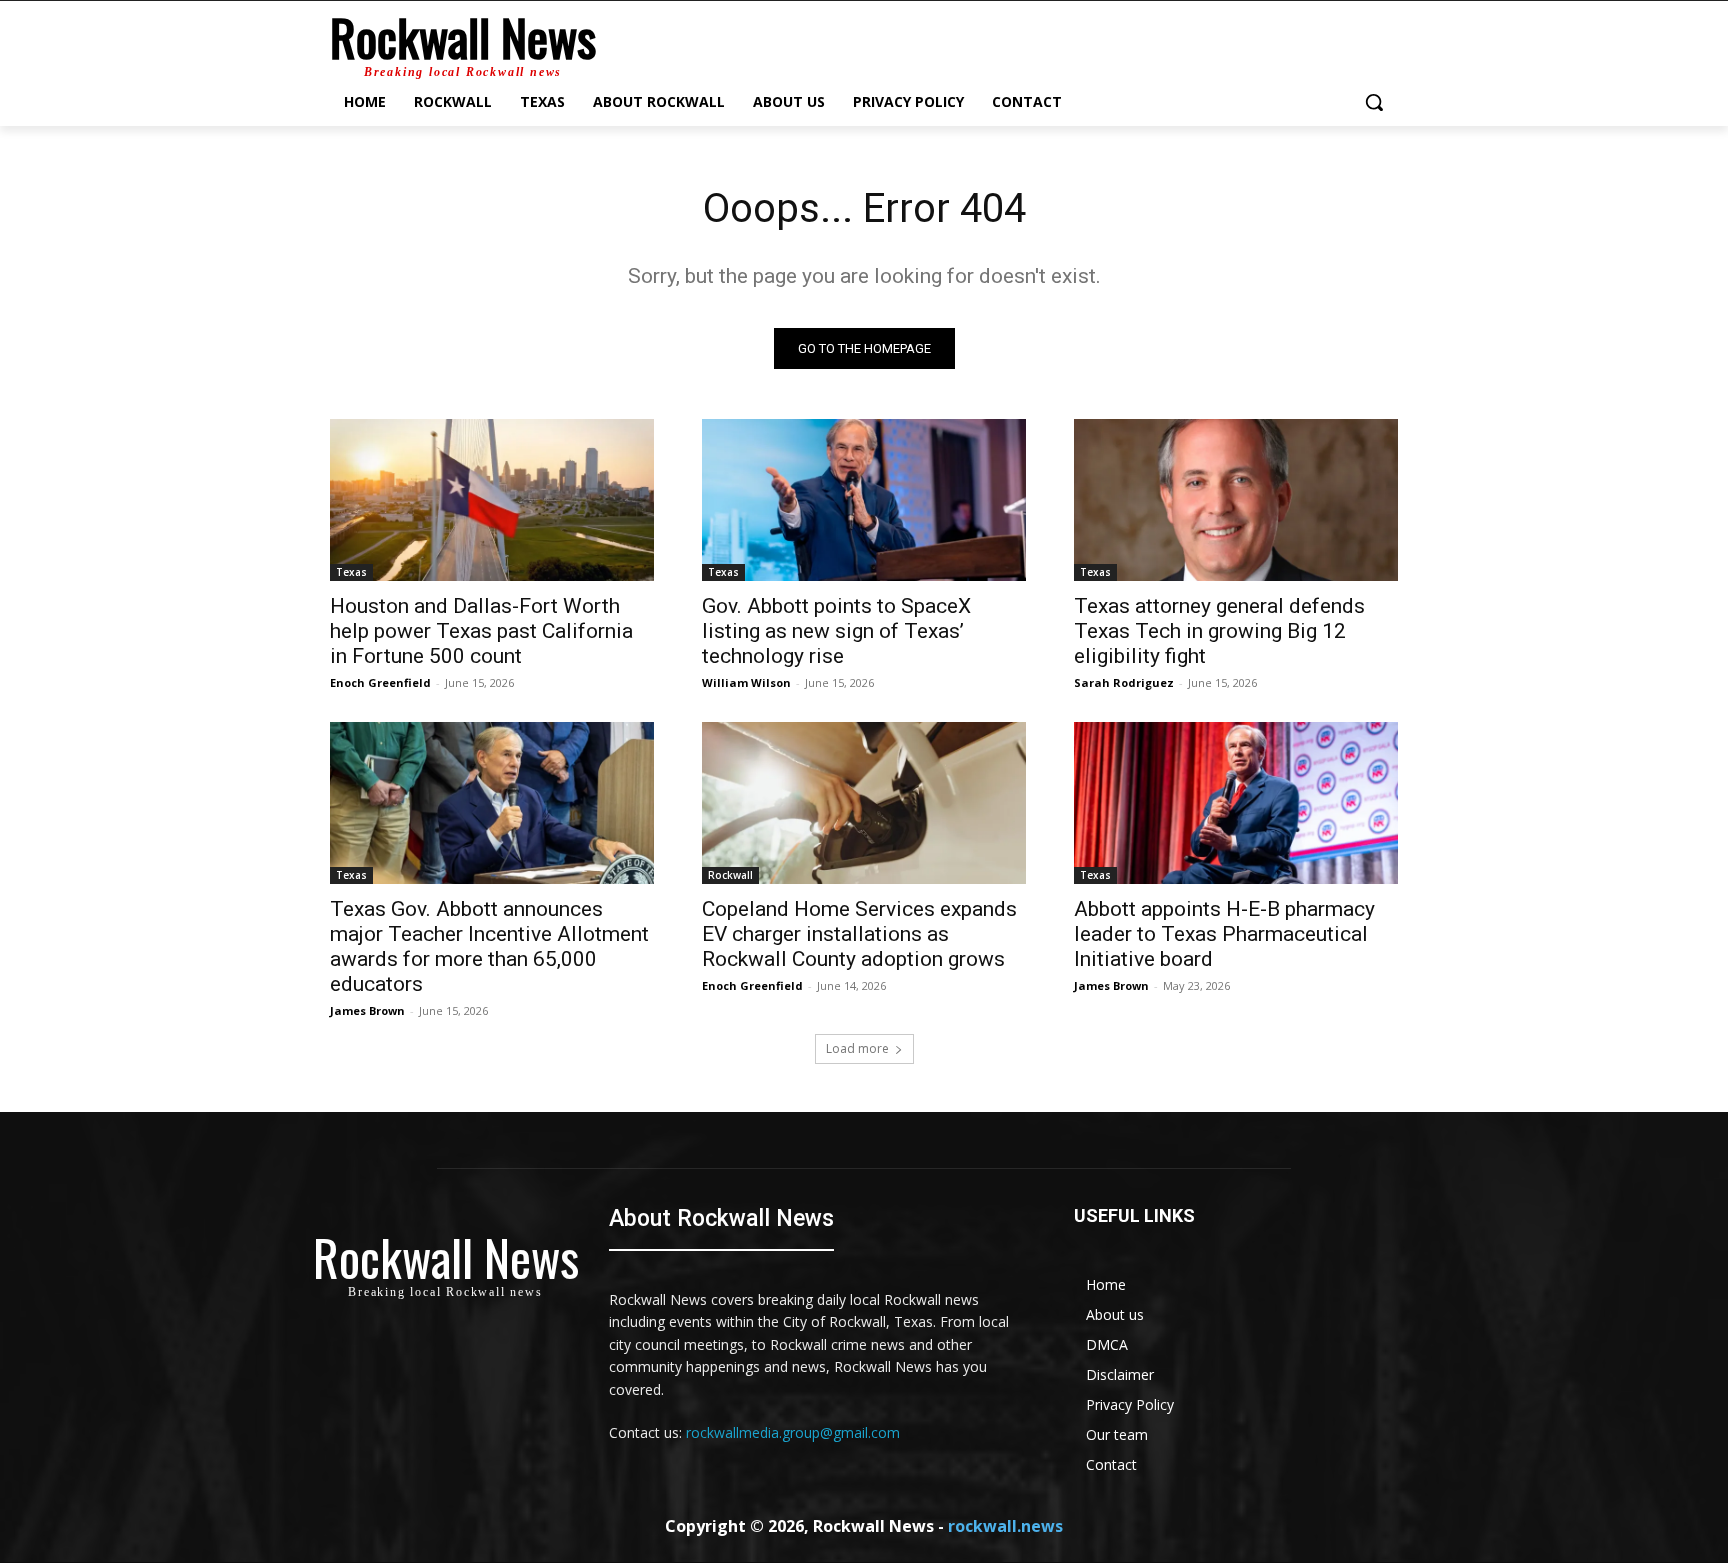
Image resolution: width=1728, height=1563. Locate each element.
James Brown (367, 1010)
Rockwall (730, 875)
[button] (1374, 102)
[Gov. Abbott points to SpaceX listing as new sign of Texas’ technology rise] (864, 500)
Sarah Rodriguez (1124, 682)
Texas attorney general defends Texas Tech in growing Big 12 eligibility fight (1219, 631)
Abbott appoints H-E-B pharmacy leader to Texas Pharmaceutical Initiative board (1224, 934)
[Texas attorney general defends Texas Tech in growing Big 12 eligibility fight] (1236, 500)
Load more (857, 1048)
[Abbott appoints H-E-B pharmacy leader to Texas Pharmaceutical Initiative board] (1236, 803)
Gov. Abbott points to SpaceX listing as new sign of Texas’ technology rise (836, 631)
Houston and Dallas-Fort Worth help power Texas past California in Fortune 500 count (481, 631)
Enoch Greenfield (380, 682)
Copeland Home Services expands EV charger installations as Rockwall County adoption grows (859, 934)
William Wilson (746, 682)
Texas (351, 572)
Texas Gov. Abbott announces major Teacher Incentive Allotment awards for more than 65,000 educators (489, 946)
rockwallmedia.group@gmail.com (793, 1432)
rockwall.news (1005, 1526)
